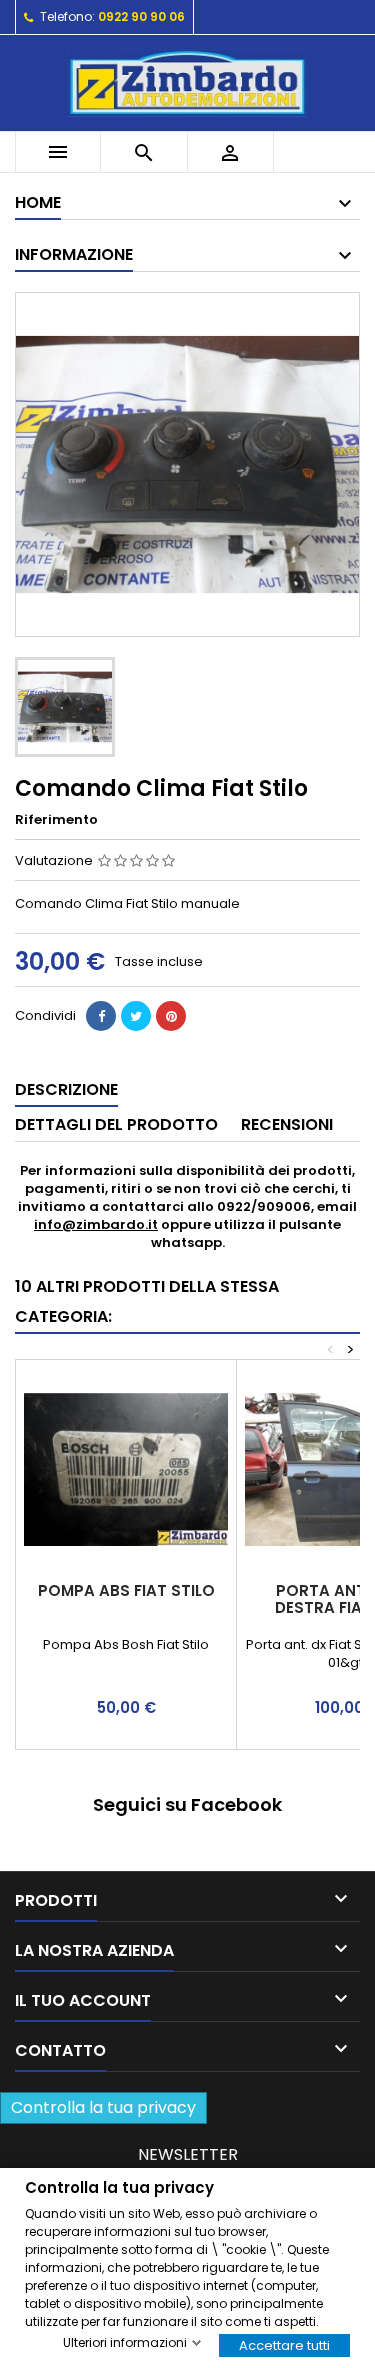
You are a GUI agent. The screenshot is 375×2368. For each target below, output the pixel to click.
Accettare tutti (284, 2344)
